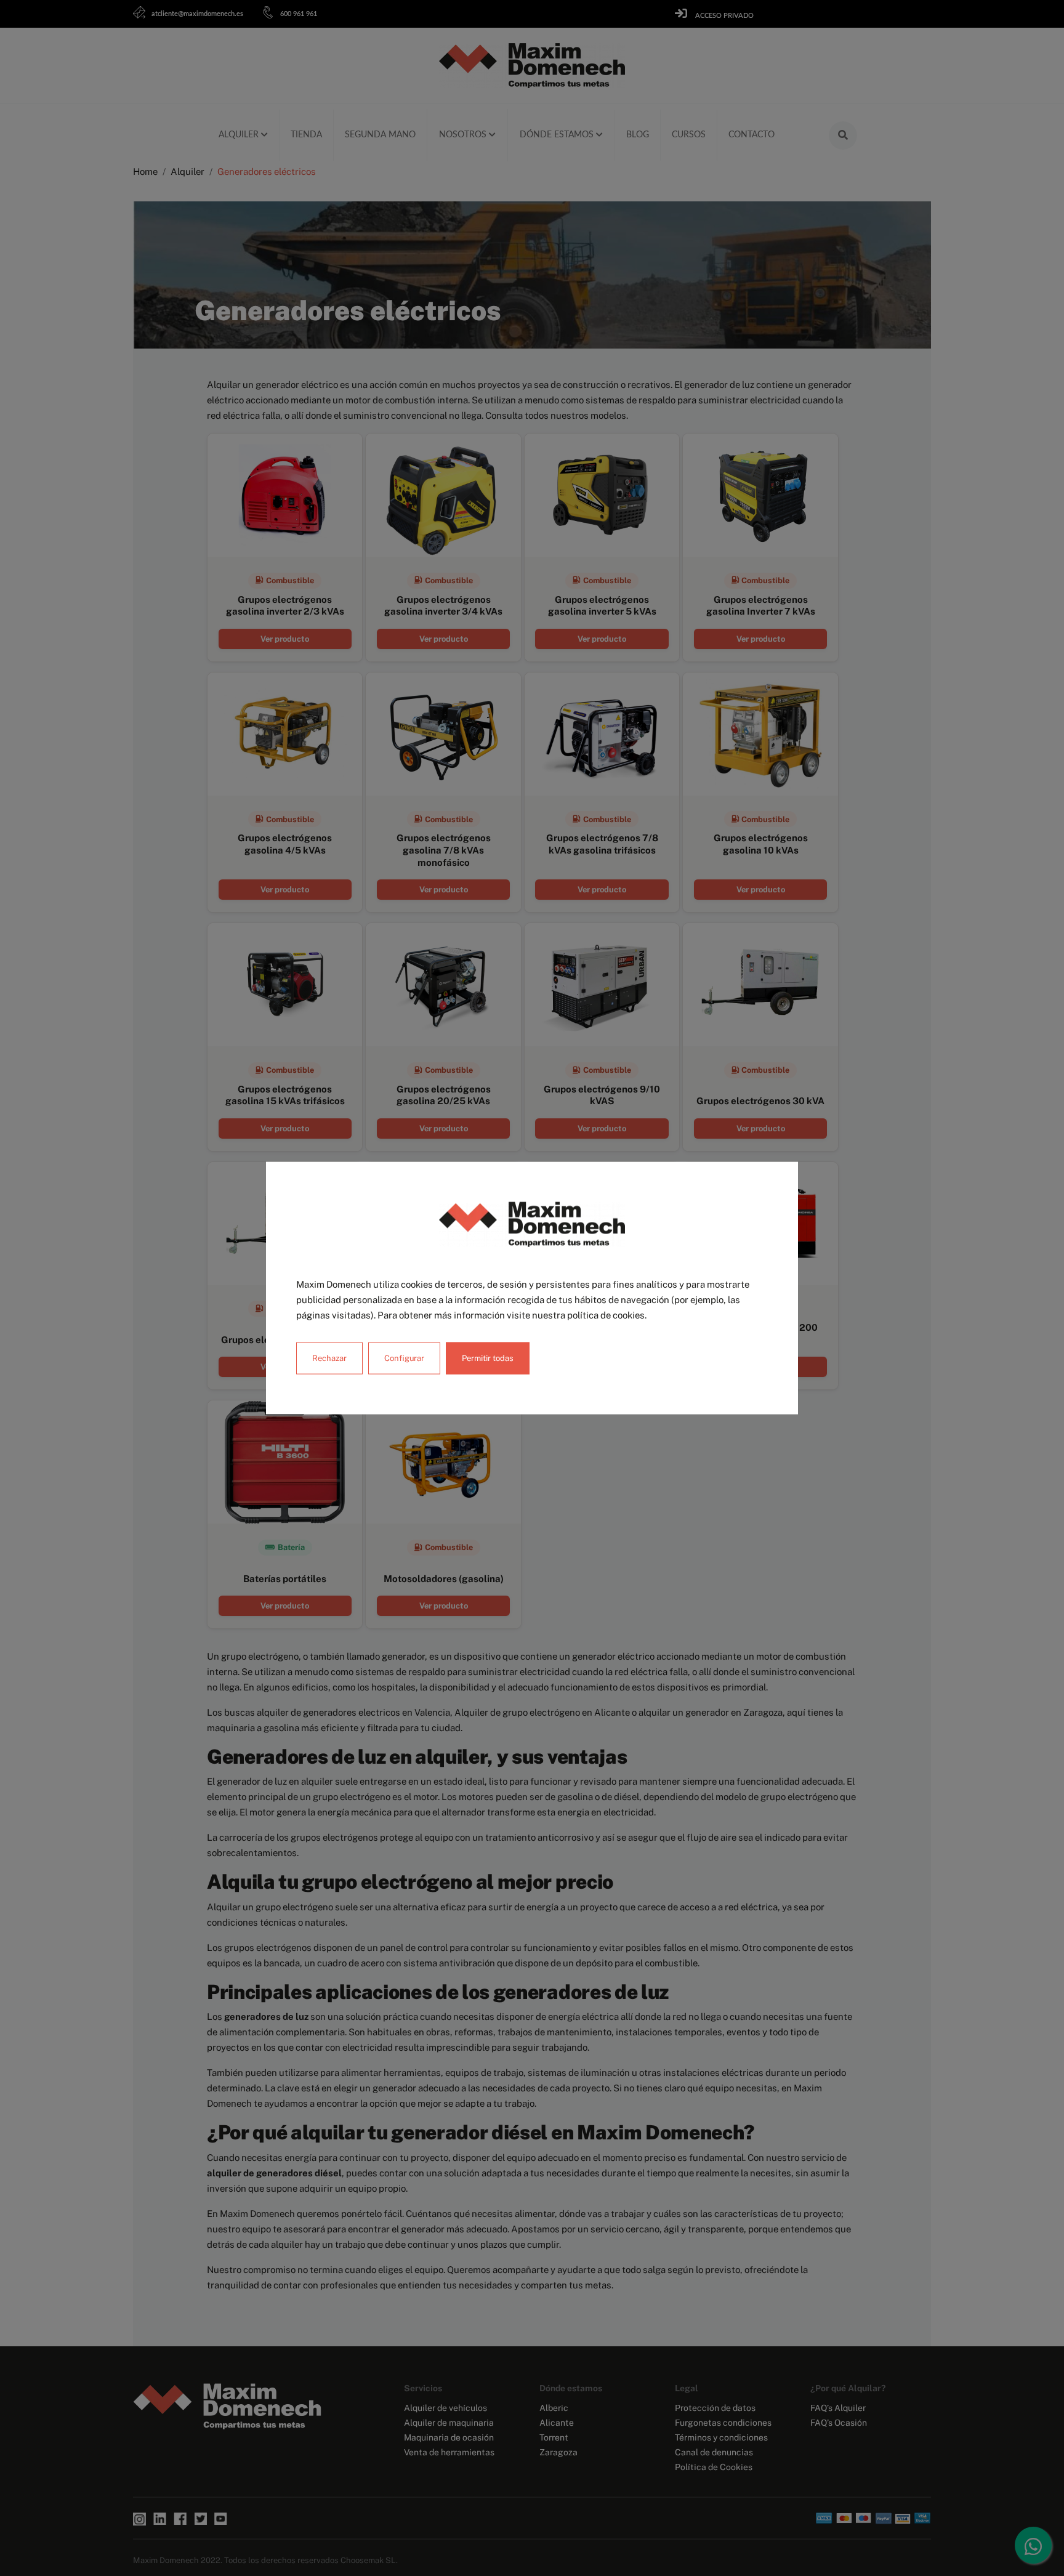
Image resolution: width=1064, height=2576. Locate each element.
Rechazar (329, 1358)
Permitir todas (488, 1358)
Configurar (404, 1358)
